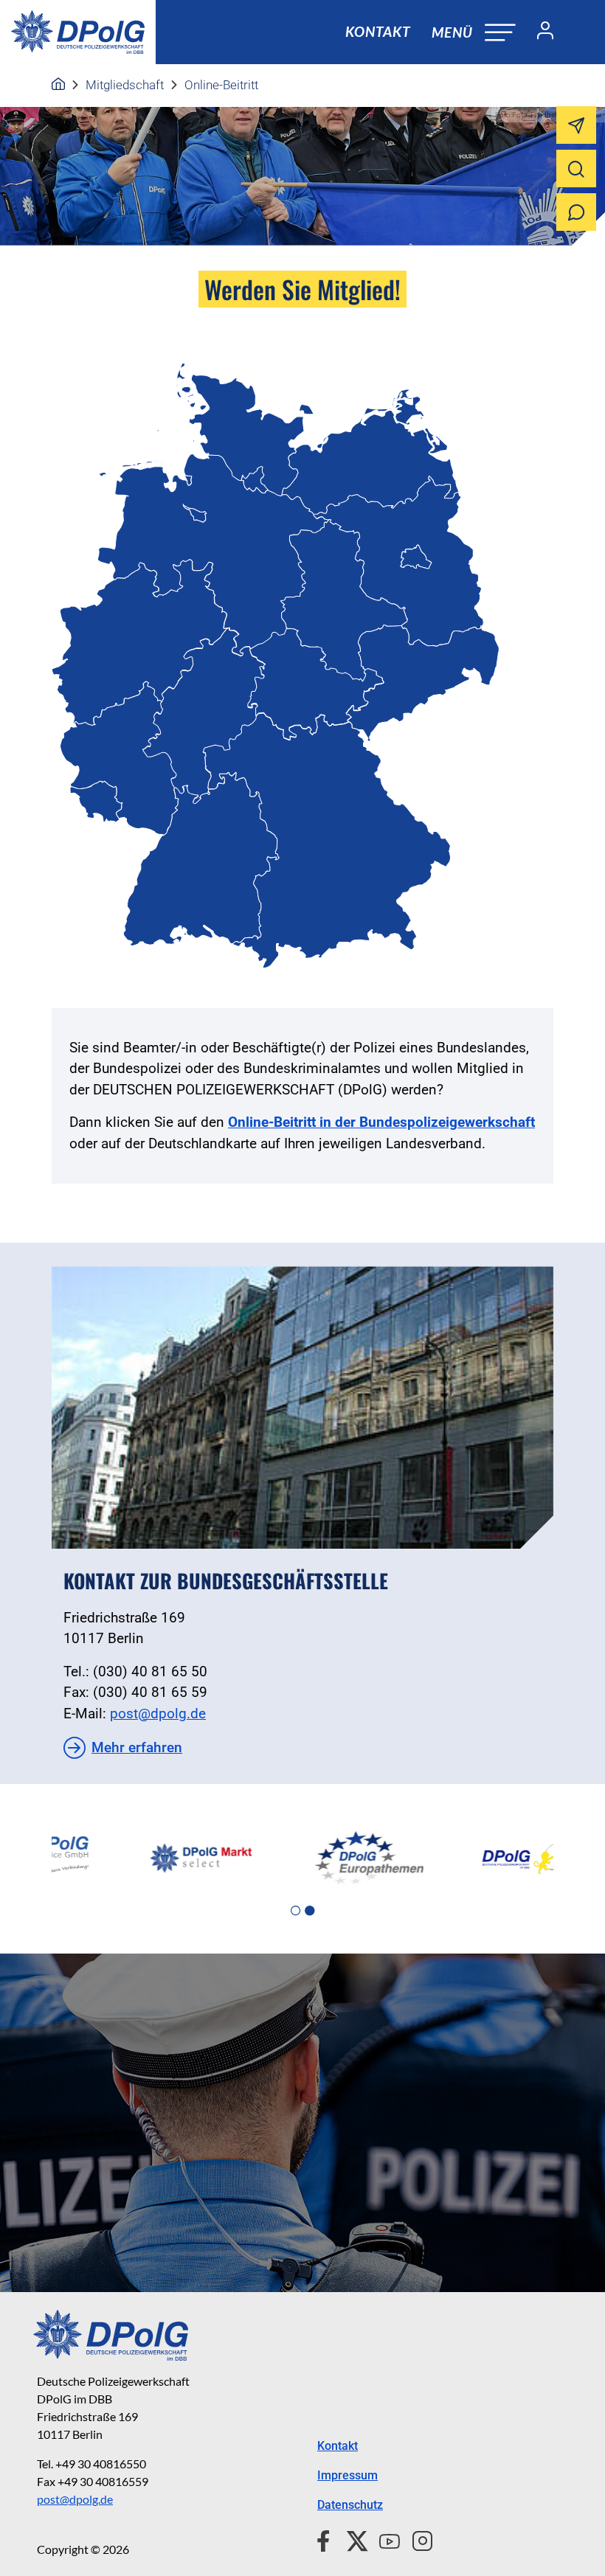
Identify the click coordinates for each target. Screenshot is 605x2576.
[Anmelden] (539, 32)
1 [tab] (295, 1911)
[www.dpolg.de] (58, 85)
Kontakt (378, 31)
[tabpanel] (135, 1858)
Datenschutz (350, 2505)
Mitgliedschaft (125, 85)
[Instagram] (416, 2539)
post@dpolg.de (158, 1714)
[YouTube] (384, 2539)
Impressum (348, 2475)
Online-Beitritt (221, 85)
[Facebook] (326, 2539)
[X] (352, 2539)
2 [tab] (310, 1911)
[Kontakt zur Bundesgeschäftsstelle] (302, 1407)
